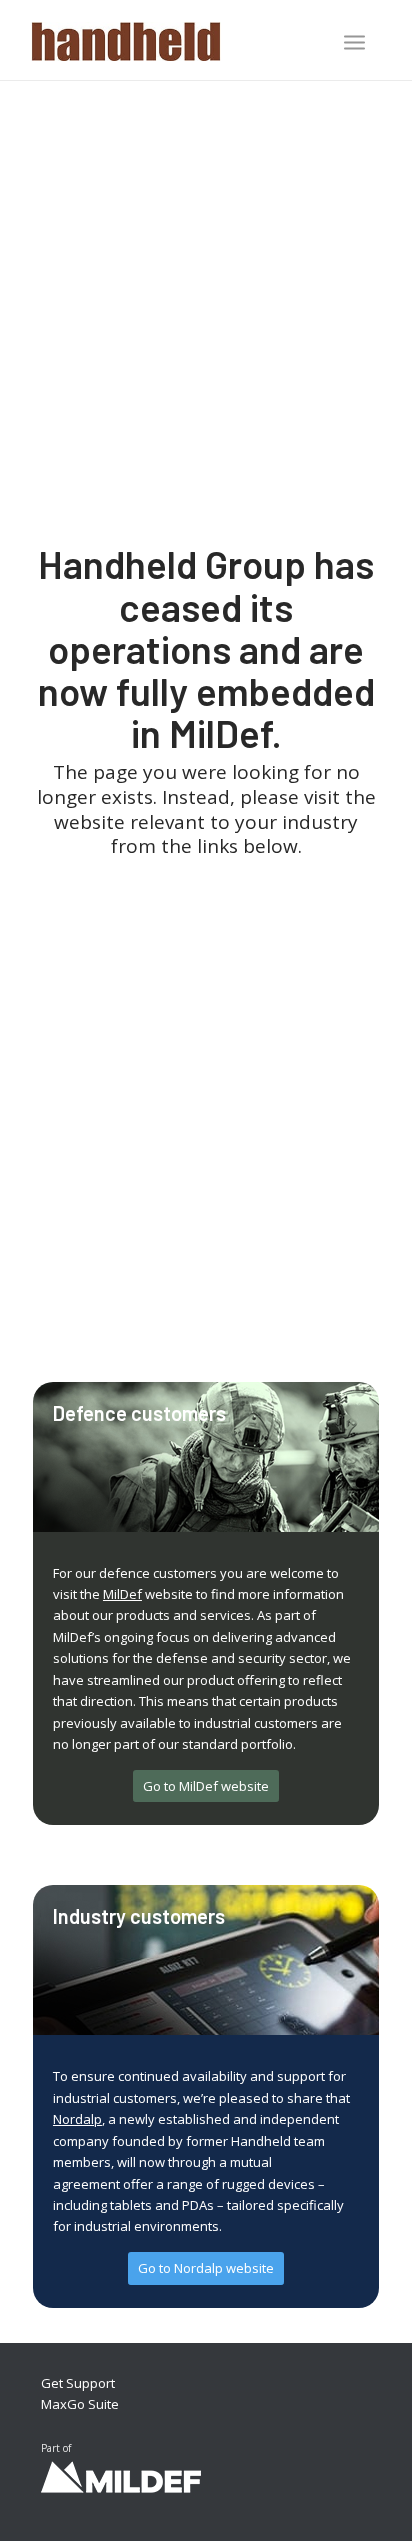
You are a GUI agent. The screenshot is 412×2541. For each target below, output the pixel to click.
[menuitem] (354, 44)
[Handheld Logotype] (171, 40)
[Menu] (354, 42)
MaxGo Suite (80, 2404)
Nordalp (77, 2119)
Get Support (78, 2383)
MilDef (122, 1594)
